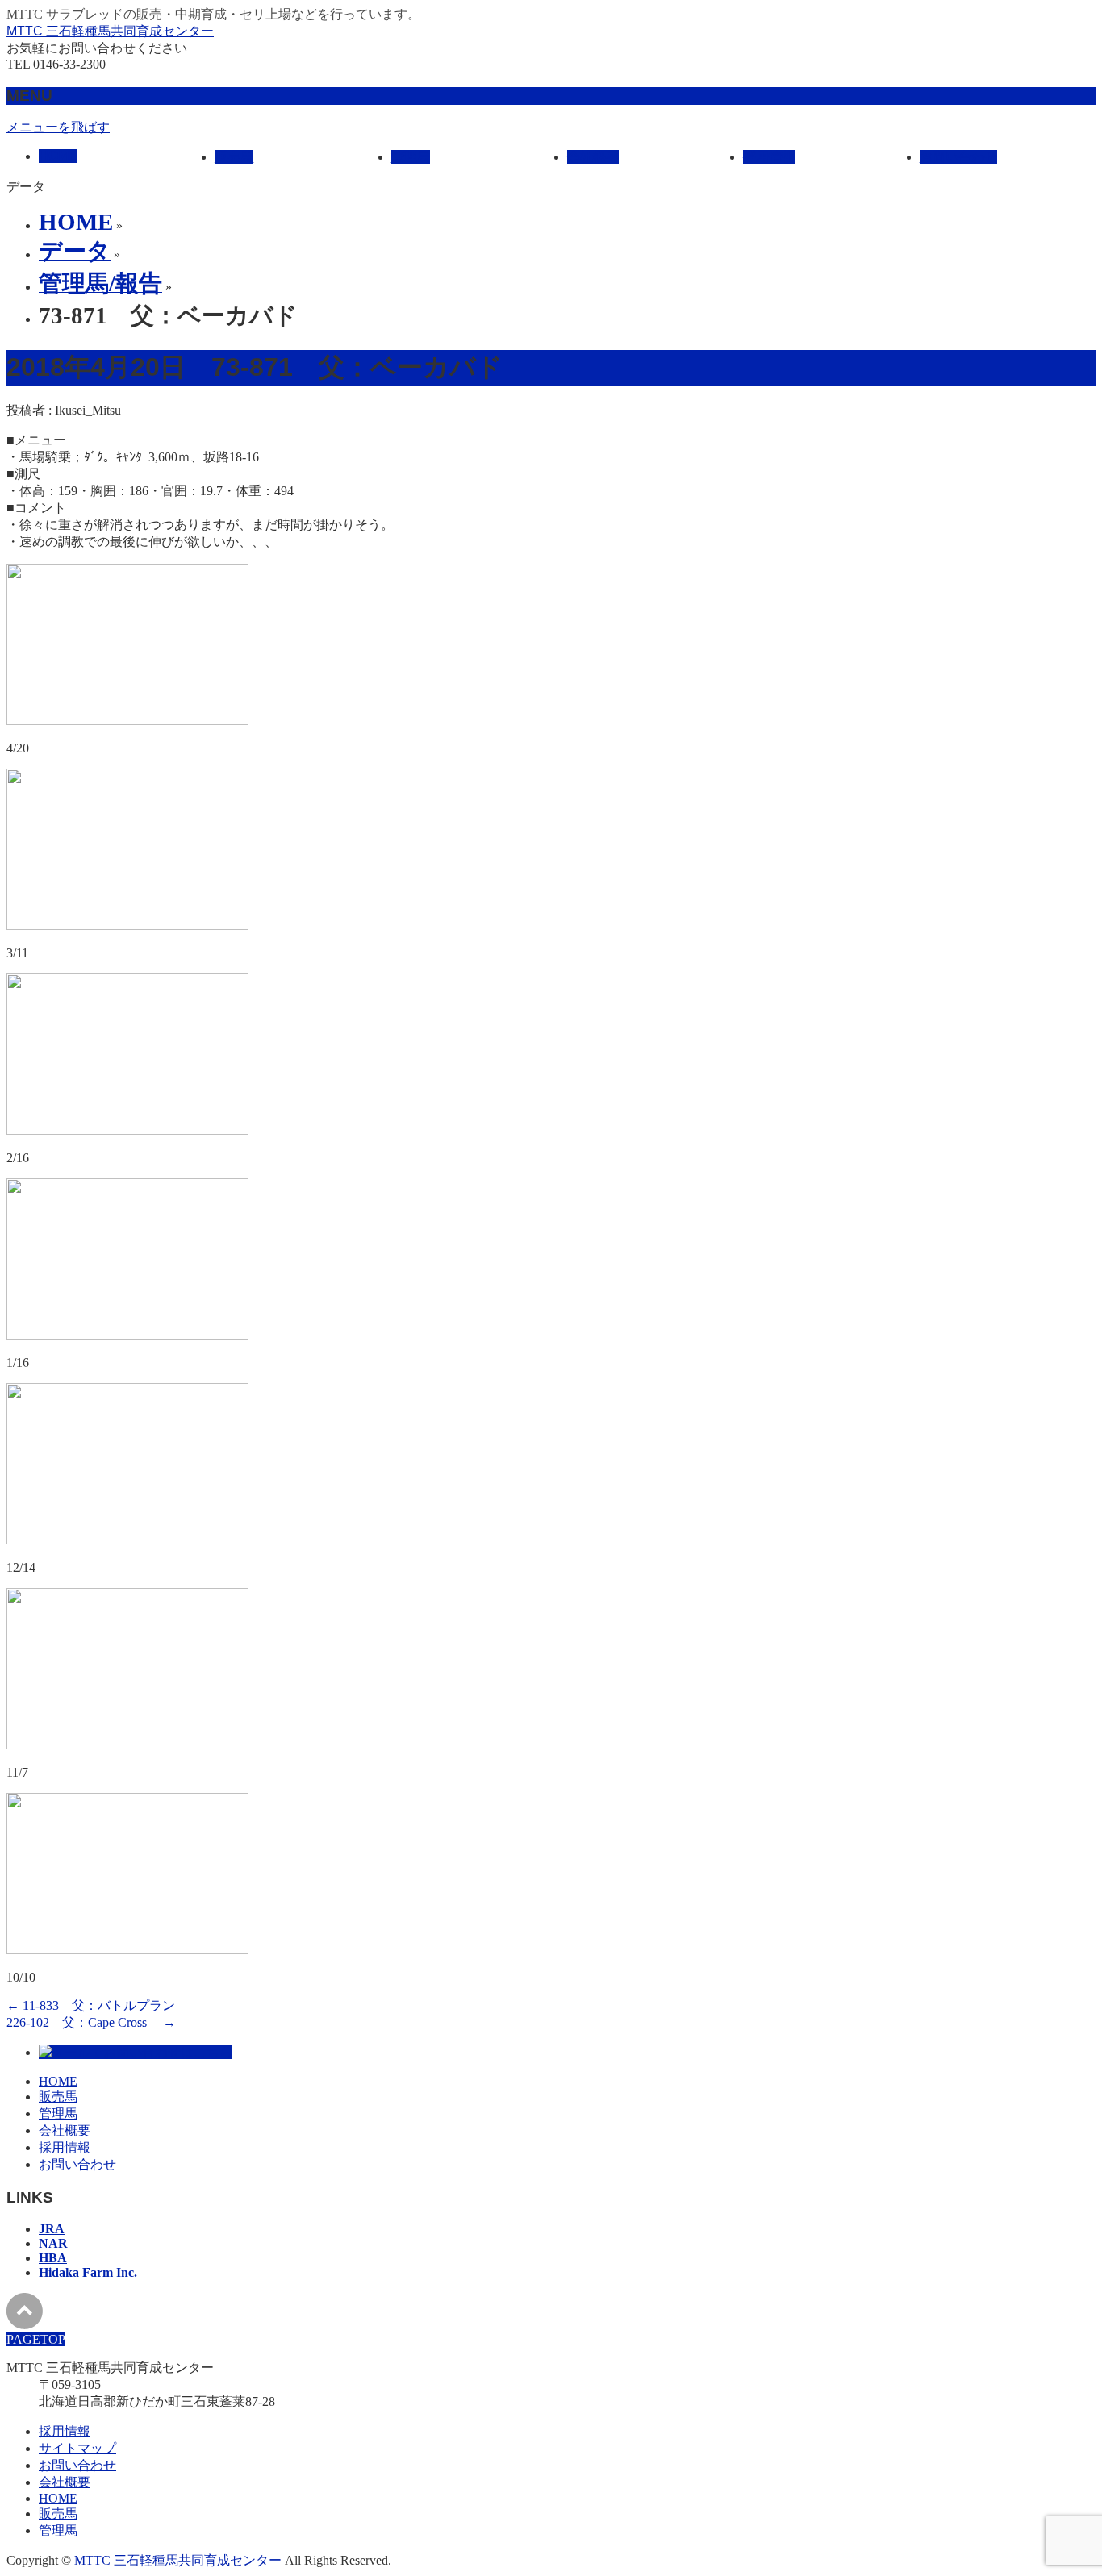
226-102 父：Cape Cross (91, 2022)
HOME (58, 2081)
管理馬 (58, 2113)
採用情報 (65, 2147)
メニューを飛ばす (58, 127)
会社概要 (65, 2130)
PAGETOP (36, 2339)
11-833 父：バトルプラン (91, 2005)
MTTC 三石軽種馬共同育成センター (110, 31)
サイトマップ (77, 2448)
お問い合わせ (77, 2164)
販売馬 (58, 2097)
